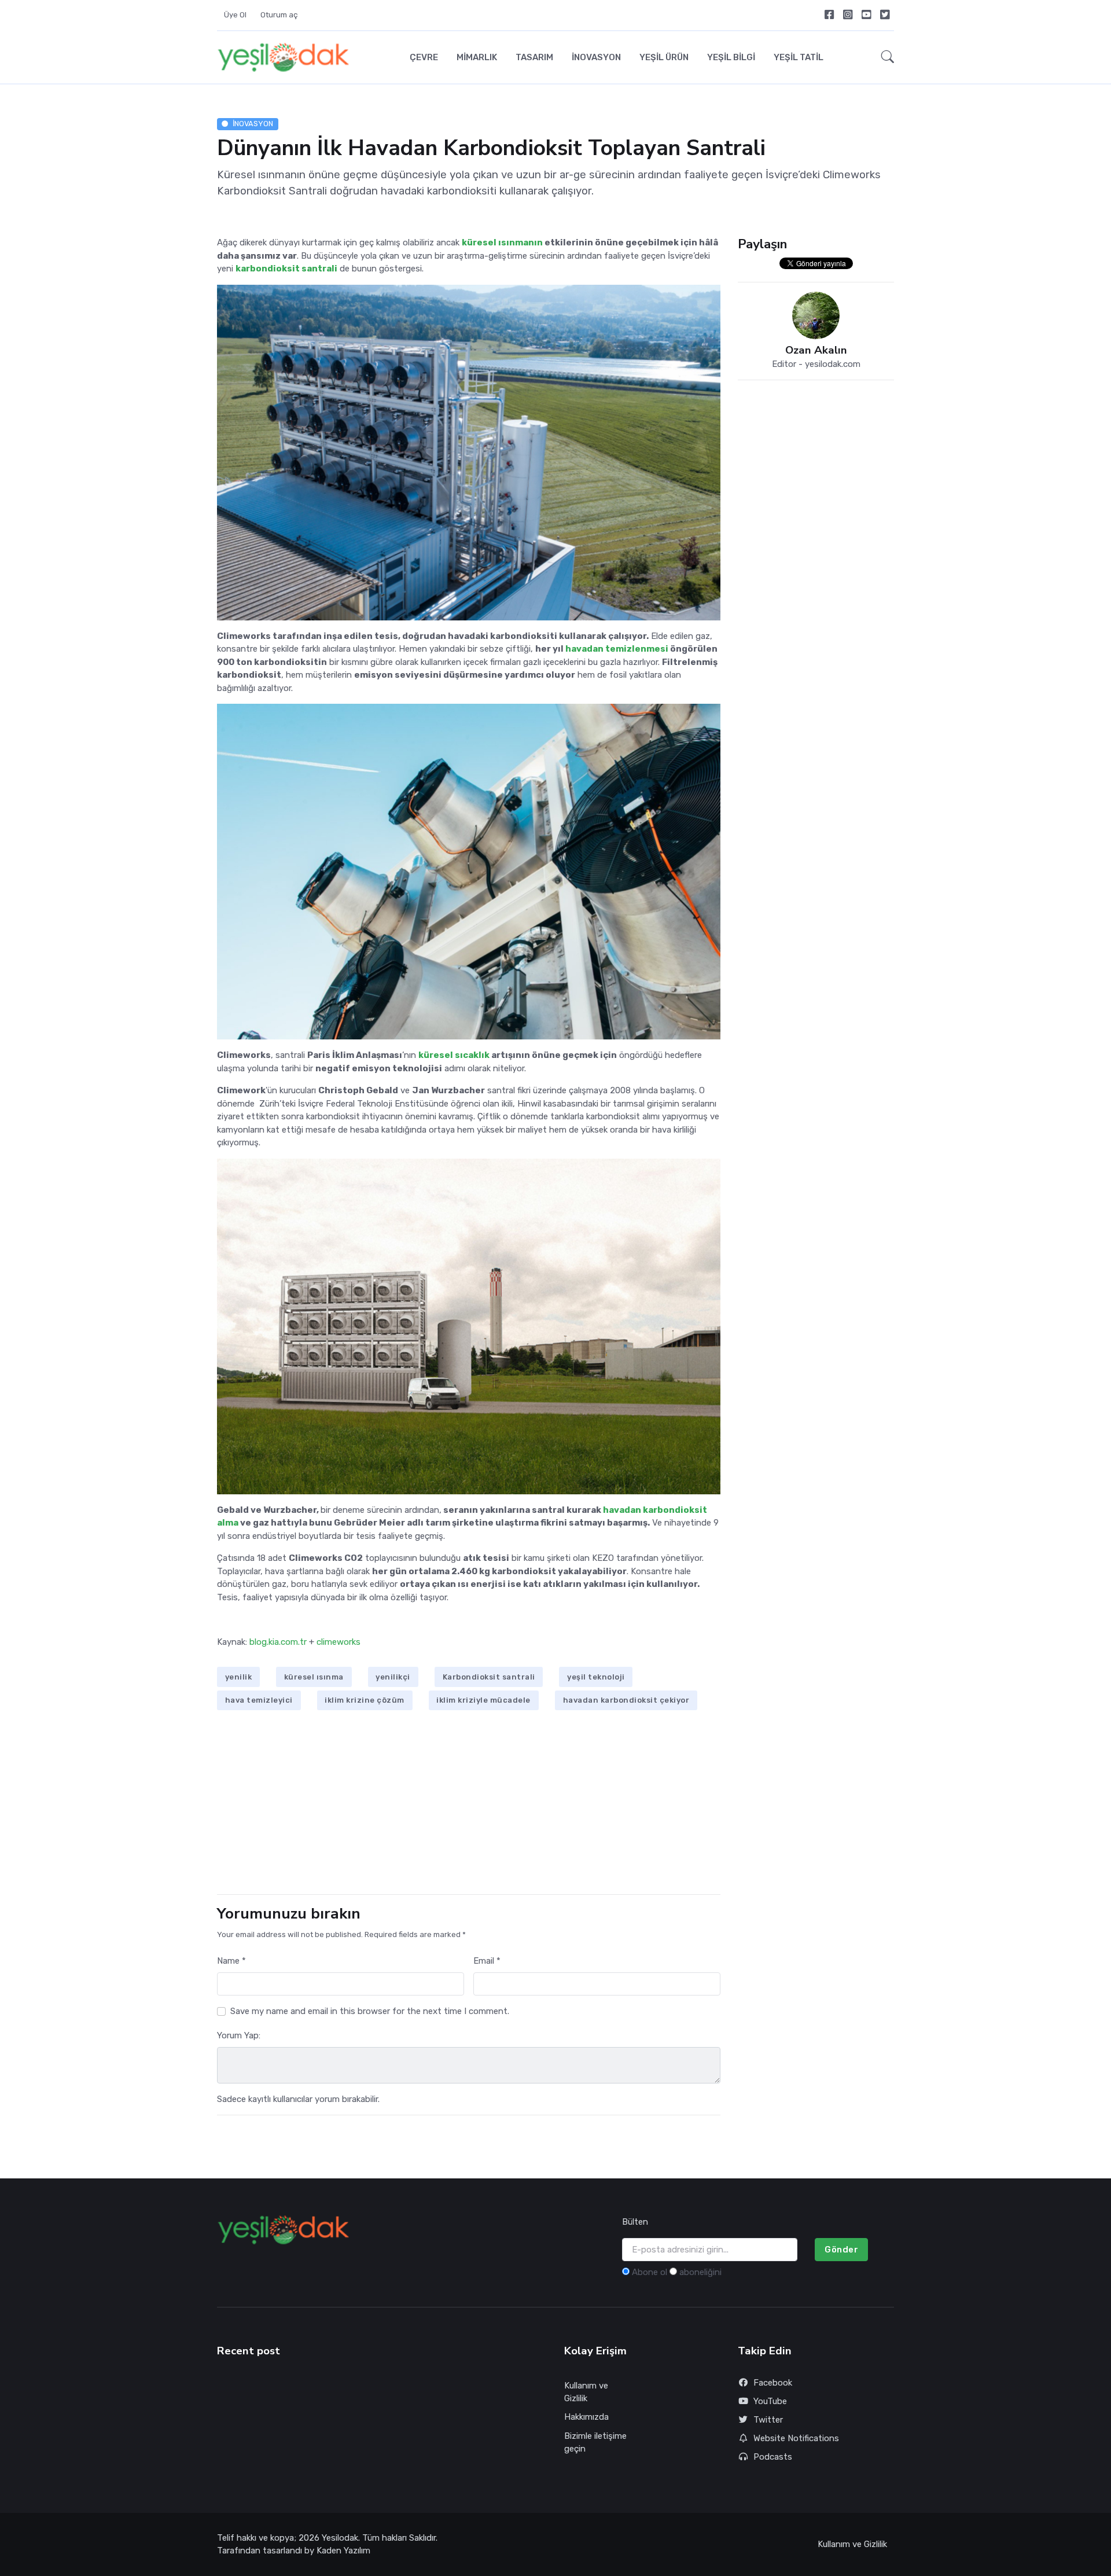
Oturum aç (279, 15)
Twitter (768, 2420)
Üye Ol (235, 15)
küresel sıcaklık (454, 1055)
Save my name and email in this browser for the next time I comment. (370, 2011)
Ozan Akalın (816, 350)
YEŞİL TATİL (799, 57)
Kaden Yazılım (343, 2551)
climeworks (339, 1642)
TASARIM (534, 57)
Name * (231, 1961)
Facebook (773, 2383)
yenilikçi (393, 1677)
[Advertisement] (469, 1804)
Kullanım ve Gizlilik (586, 2392)
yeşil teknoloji (596, 1677)
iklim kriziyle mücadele (483, 1700)
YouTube (770, 2401)
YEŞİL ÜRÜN (664, 57)
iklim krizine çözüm (365, 1700)
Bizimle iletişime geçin (595, 2443)
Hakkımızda (586, 2417)
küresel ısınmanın (502, 242)
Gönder (841, 2250)
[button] (884, 57)
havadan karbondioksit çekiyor (626, 1700)
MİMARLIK (477, 57)
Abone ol (650, 2272)
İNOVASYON (596, 57)
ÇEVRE (424, 57)
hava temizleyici (259, 1700)
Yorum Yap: (239, 2035)
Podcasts (773, 2457)
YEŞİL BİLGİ (731, 57)
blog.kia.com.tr (278, 1642)
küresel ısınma (314, 1677)
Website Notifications (796, 2438)
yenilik (239, 1677)
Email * (487, 1961)
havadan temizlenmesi (617, 649)
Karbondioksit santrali (489, 1677)
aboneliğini (700, 2272)
